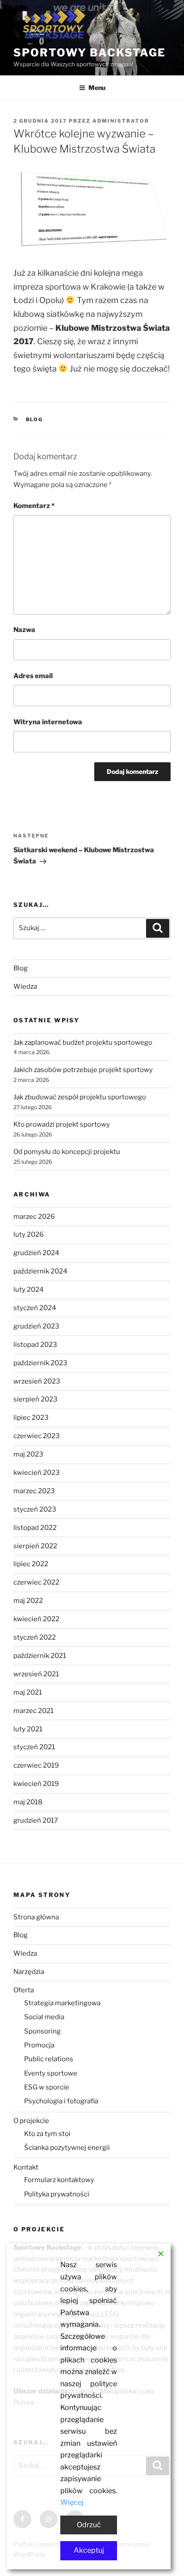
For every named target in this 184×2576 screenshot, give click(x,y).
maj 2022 (28, 1601)
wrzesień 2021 (36, 1674)
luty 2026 (29, 1235)
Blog (35, 419)
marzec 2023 (34, 1491)
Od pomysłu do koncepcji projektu (67, 1152)
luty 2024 (29, 1290)
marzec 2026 (34, 1217)
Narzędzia (29, 1972)
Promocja (39, 2045)
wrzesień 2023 (37, 1381)
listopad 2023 (35, 1345)
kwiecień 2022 (36, 1619)
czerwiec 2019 (36, 1765)
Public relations (49, 2059)
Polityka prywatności (57, 2194)
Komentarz (34, 506)
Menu (97, 88)
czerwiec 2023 (37, 1436)
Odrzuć (89, 2525)
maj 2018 (28, 1802)
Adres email (33, 676)
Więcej (72, 2502)
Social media (44, 2017)
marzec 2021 (33, 1711)
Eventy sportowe (51, 2073)
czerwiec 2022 (36, 1582)
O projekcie (31, 2121)
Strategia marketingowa (62, 2003)
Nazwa (24, 630)
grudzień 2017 (36, 1820)
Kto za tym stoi (47, 2134)
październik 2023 (40, 1363)
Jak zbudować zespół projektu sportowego (80, 1097)
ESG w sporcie (47, 2087)
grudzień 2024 (36, 1253)
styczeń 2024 (35, 1308)
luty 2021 (28, 1729)
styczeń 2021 (34, 1747)
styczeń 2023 (35, 1509)
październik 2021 (40, 1656)
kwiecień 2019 (36, 1784)
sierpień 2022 (35, 1546)
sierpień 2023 (36, 1399)
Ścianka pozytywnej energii (67, 2148)
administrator (121, 121)
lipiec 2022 (31, 1564)
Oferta (24, 1990)
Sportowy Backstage (90, 53)
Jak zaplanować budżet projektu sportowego (83, 1042)
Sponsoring (42, 2031)
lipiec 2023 (31, 1418)
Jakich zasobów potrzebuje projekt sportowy (83, 1070)
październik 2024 (40, 1271)
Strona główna (36, 1917)
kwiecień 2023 (37, 1473)
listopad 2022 (35, 1528)
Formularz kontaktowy (59, 2180)
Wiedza (25, 987)
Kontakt (26, 2167)
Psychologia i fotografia (61, 2101)
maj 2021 (28, 1692)
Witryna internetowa (48, 722)
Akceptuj (89, 2550)
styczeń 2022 (35, 1637)
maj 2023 (28, 1454)
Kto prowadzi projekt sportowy (62, 1124)
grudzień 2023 (36, 1326)
